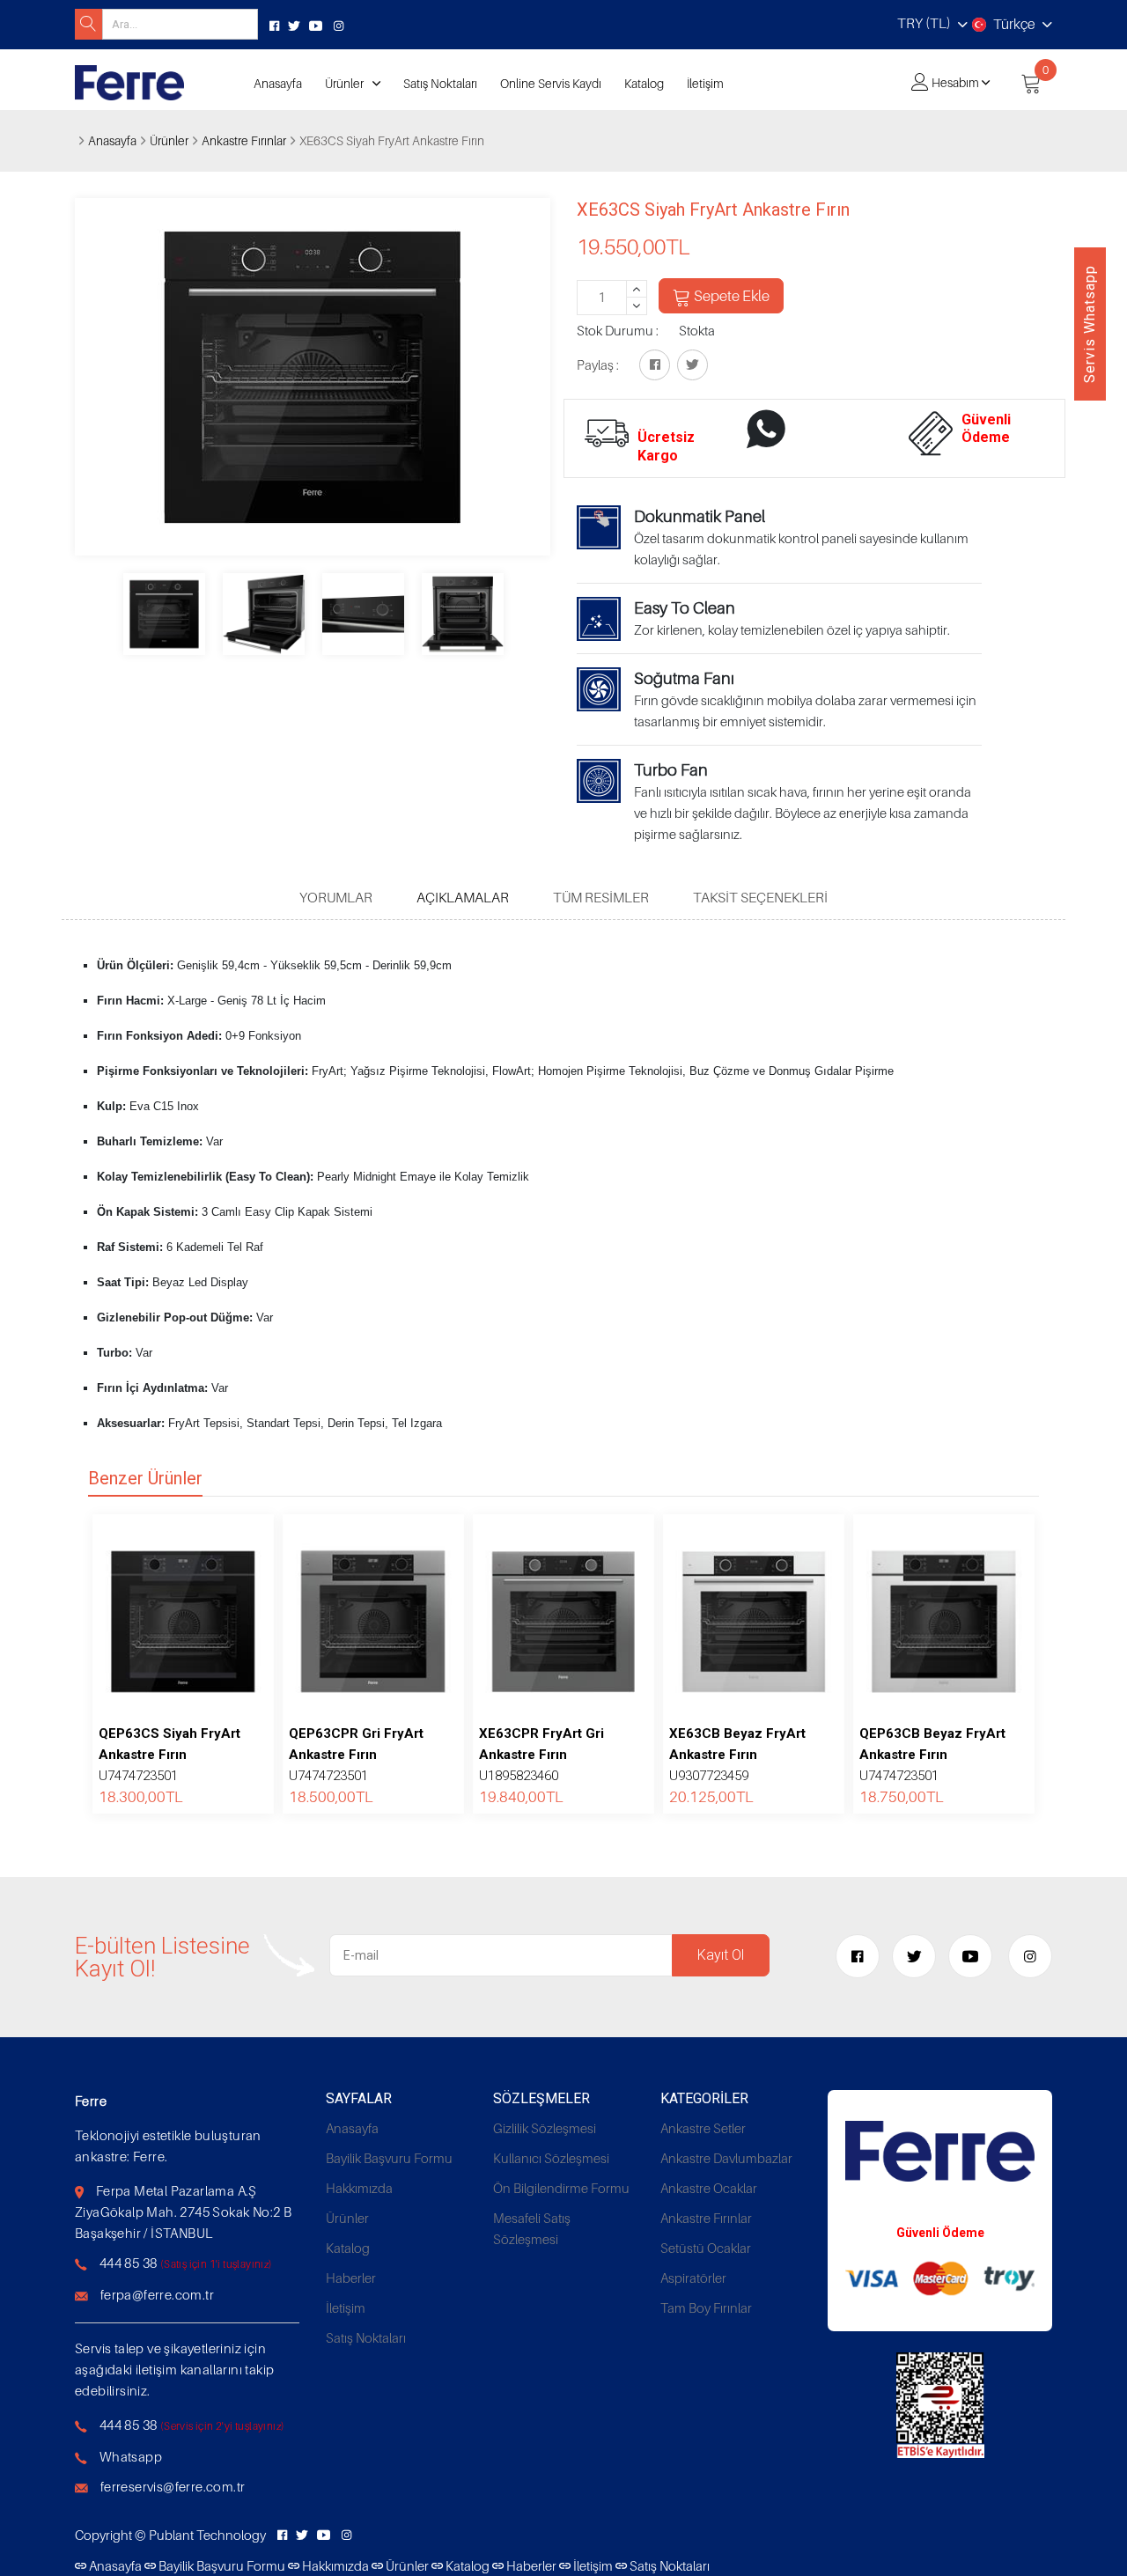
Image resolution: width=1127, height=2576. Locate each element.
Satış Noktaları (440, 83)
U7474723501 (169, 1755)
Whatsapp (131, 2456)
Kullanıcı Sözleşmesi (551, 2158)
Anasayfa (278, 83)
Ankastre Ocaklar (709, 2188)
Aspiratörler (693, 2278)
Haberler (351, 2278)
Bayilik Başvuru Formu (389, 2158)
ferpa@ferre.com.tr (157, 2294)
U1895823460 (541, 1755)
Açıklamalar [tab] (463, 897)
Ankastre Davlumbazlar (726, 2158)
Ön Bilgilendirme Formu (561, 2188)
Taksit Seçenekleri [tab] (760, 897)
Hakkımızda (359, 2188)
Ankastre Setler (703, 2128)
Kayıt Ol (721, 1955)
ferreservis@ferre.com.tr (173, 2486)
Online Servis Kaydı (551, 83)
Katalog (644, 83)
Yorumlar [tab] (336, 897)
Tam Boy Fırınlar (706, 2307)
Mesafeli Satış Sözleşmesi (532, 2228)
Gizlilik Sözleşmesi (545, 2128)
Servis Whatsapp (1090, 324)
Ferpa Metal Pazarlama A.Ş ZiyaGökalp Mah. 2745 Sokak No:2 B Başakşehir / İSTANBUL (183, 2212)
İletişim (705, 83)
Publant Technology (207, 2535)
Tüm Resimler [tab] (601, 897)
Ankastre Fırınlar (244, 140)
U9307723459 (737, 1755)
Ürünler (344, 83)
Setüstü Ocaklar (706, 2248)
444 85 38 (129, 2263)
